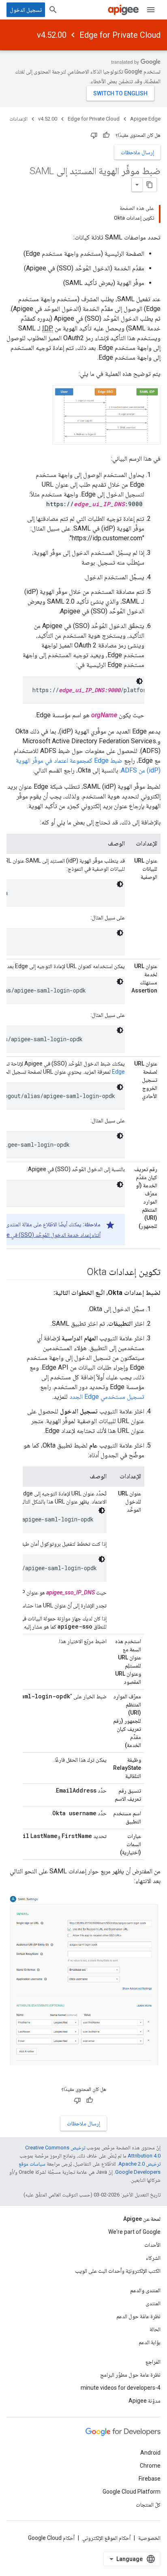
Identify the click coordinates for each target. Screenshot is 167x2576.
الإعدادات (18, 119)
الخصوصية (149, 2538)
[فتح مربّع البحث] (53, 10)
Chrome (150, 2466)
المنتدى (153, 2303)
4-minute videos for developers (121, 2388)
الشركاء (153, 2258)
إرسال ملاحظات (137, 152)
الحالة (155, 2329)
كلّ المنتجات (148, 2505)
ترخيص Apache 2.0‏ (139, 2164)
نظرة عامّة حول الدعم (138, 2316)
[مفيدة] (106, 135)
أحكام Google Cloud (51, 2538)
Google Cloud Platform (132, 2492)
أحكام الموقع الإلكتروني (106, 2538)
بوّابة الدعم (150, 2342)
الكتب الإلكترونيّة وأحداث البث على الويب (118, 2271)
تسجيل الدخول (26, 10)
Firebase (150, 2479)
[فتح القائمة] (151, 10)
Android (150, 2453)
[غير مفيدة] (94, 135)
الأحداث (152, 2245)
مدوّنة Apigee (145, 2401)
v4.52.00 (52, 35)
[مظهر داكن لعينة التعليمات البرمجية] (139, 681)
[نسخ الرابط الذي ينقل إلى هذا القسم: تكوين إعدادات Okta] (79, 1272)
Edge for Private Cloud (120, 35)
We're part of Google (134, 2232)
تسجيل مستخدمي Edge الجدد (107, 1397)
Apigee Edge (145, 119)
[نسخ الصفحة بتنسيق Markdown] (150, 185)
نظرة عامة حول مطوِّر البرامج (130, 2375)
